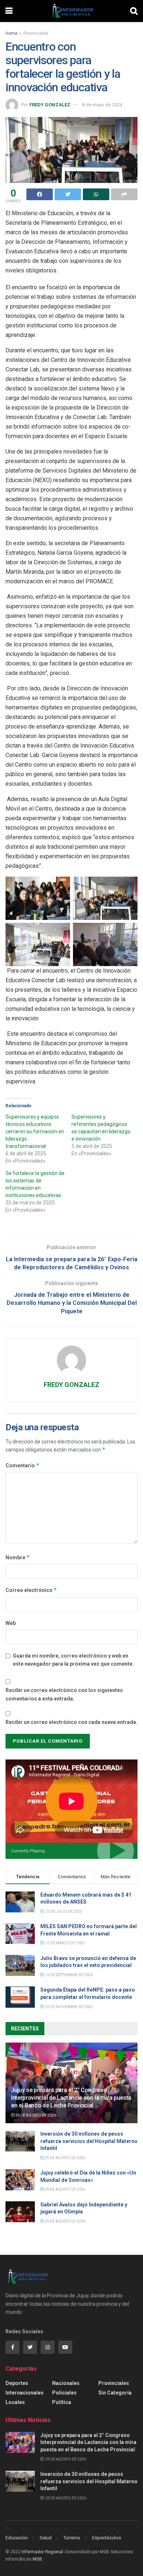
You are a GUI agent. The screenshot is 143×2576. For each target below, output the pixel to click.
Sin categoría (115, 2393)
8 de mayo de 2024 (102, 105)
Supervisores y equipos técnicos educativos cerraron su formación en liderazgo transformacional (35, 1131)
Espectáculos (107, 2538)
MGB (37, 2559)
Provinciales (36, 33)
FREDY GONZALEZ (50, 105)
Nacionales (66, 2383)
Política (62, 2402)
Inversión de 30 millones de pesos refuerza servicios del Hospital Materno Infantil (89, 2141)
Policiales (64, 2393)
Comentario (23, 1465)
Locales (15, 2402)
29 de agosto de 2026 (35, 2115)
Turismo (72, 2538)
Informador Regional (42, 2552)
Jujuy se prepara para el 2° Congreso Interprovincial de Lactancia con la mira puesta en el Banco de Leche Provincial (71, 2098)
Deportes (17, 2383)
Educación (17, 2538)
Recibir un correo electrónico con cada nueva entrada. (71, 1722)
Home (12, 33)
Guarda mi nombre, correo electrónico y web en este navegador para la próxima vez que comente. (73, 1660)
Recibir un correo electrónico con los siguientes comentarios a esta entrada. (64, 1694)
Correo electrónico (31, 1590)
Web (11, 1623)
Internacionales (25, 2393)
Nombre (18, 1557)
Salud (46, 2538)
